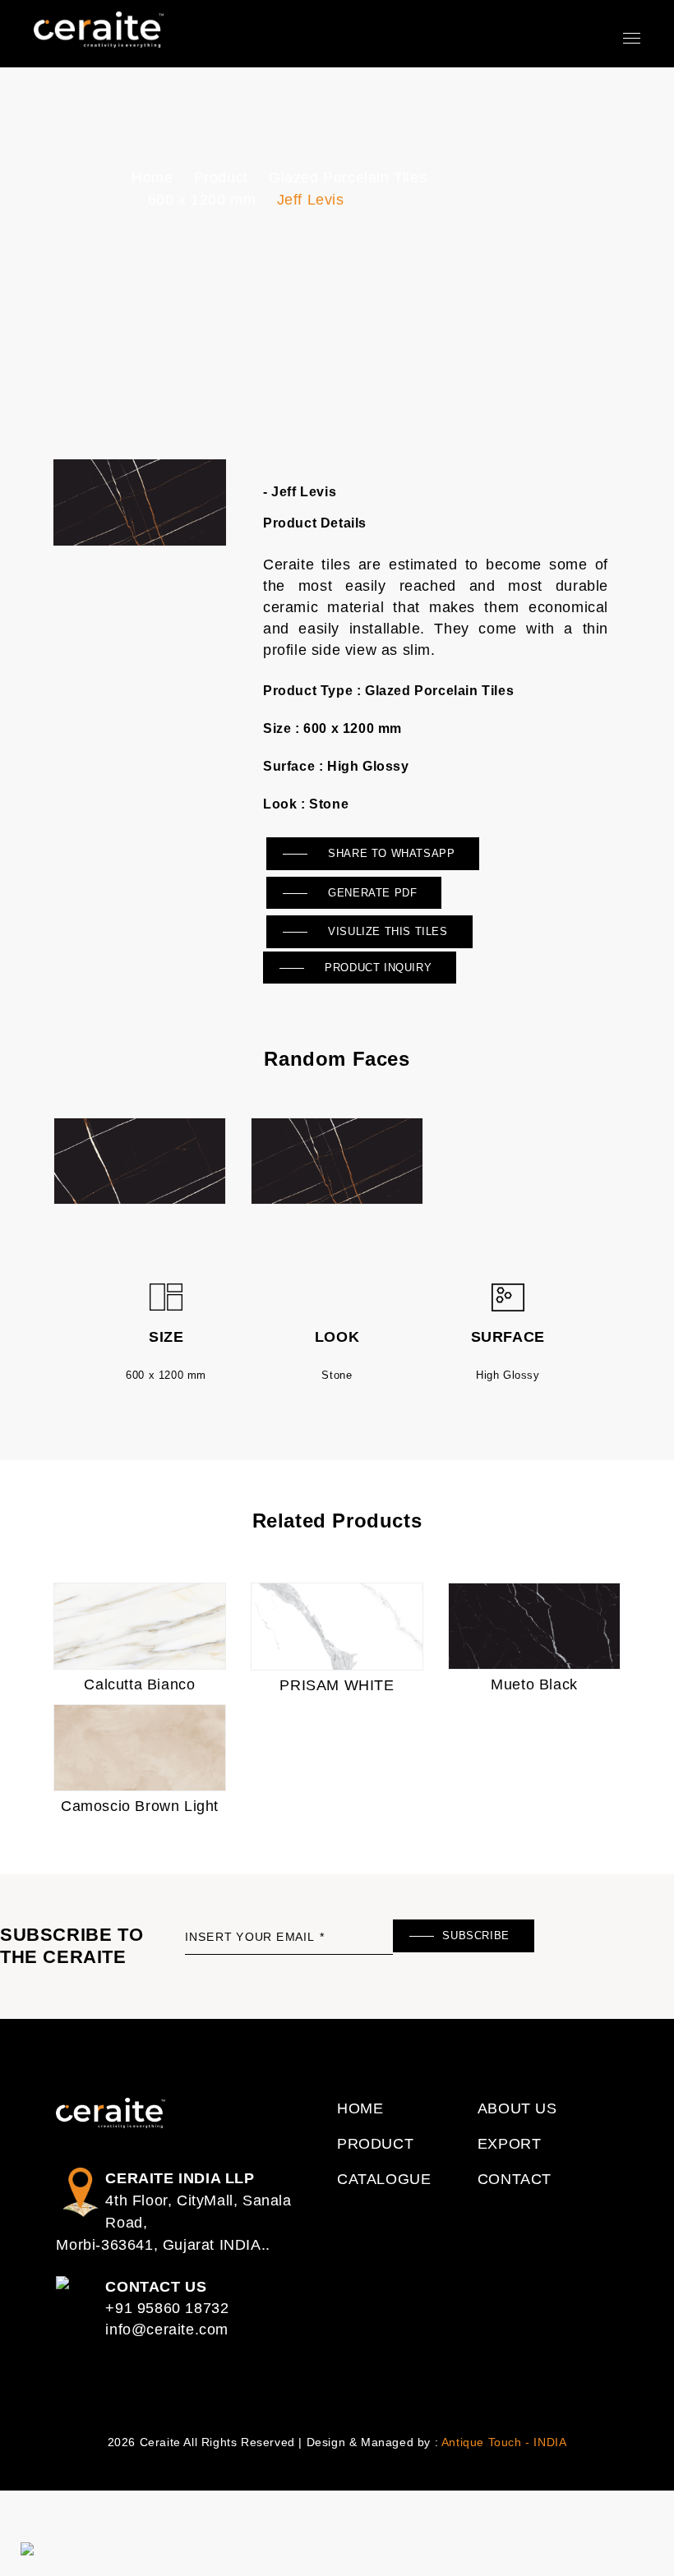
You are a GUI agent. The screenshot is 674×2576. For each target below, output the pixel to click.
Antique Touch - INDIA (504, 2442)
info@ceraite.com (167, 2329)
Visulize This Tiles (386, 931)
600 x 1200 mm (202, 200)
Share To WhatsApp (390, 853)
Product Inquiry (377, 968)
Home (152, 177)
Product (221, 177)
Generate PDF (371, 893)
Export (510, 2144)
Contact (515, 2179)
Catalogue (384, 2179)
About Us (517, 2108)
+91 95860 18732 (167, 2308)
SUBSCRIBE (475, 1935)
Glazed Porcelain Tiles (348, 177)
